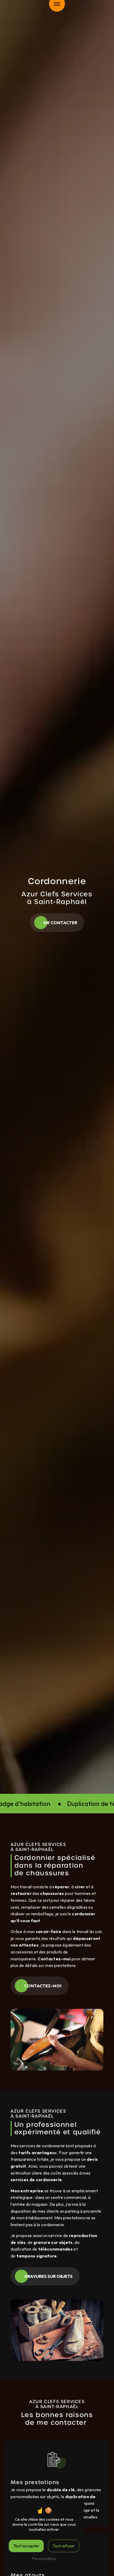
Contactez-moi (43, 1986)
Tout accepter (26, 2546)
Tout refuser (64, 2546)
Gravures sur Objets (48, 2276)
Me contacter (60, 923)
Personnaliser (44, 2559)
